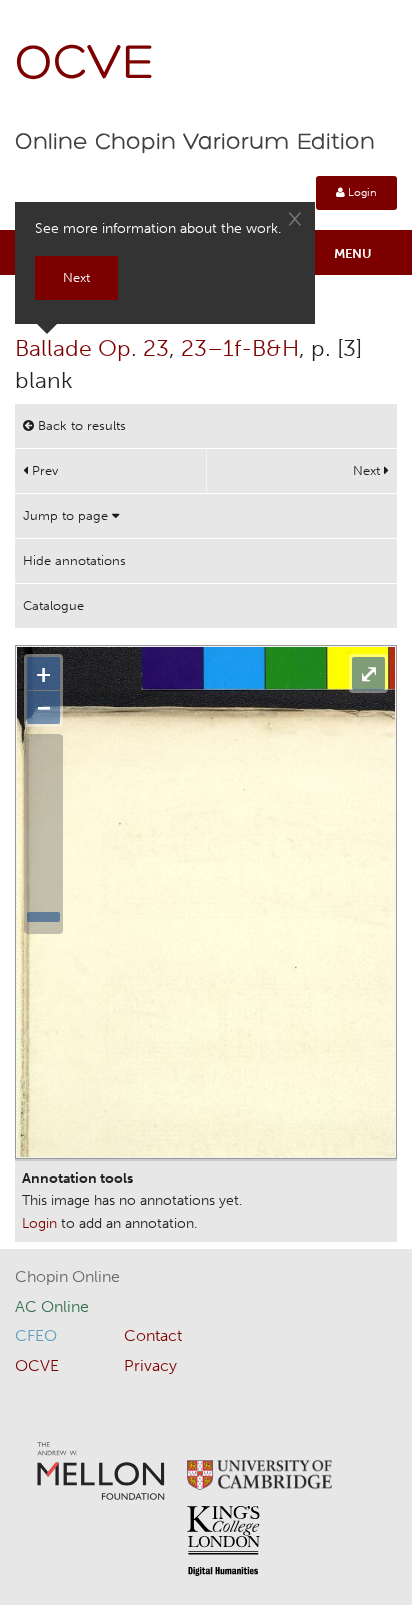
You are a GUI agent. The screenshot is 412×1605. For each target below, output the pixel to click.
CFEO (36, 1335)
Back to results (80, 425)
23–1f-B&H (240, 348)
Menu (353, 253)
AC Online (52, 1306)
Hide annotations (74, 560)
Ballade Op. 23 (92, 348)
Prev (43, 470)
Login (361, 192)
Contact (153, 1335)
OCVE (85, 65)
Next (368, 470)
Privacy (150, 1365)
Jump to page (67, 515)
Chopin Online (67, 1276)
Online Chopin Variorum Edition (195, 143)
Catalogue (53, 605)
